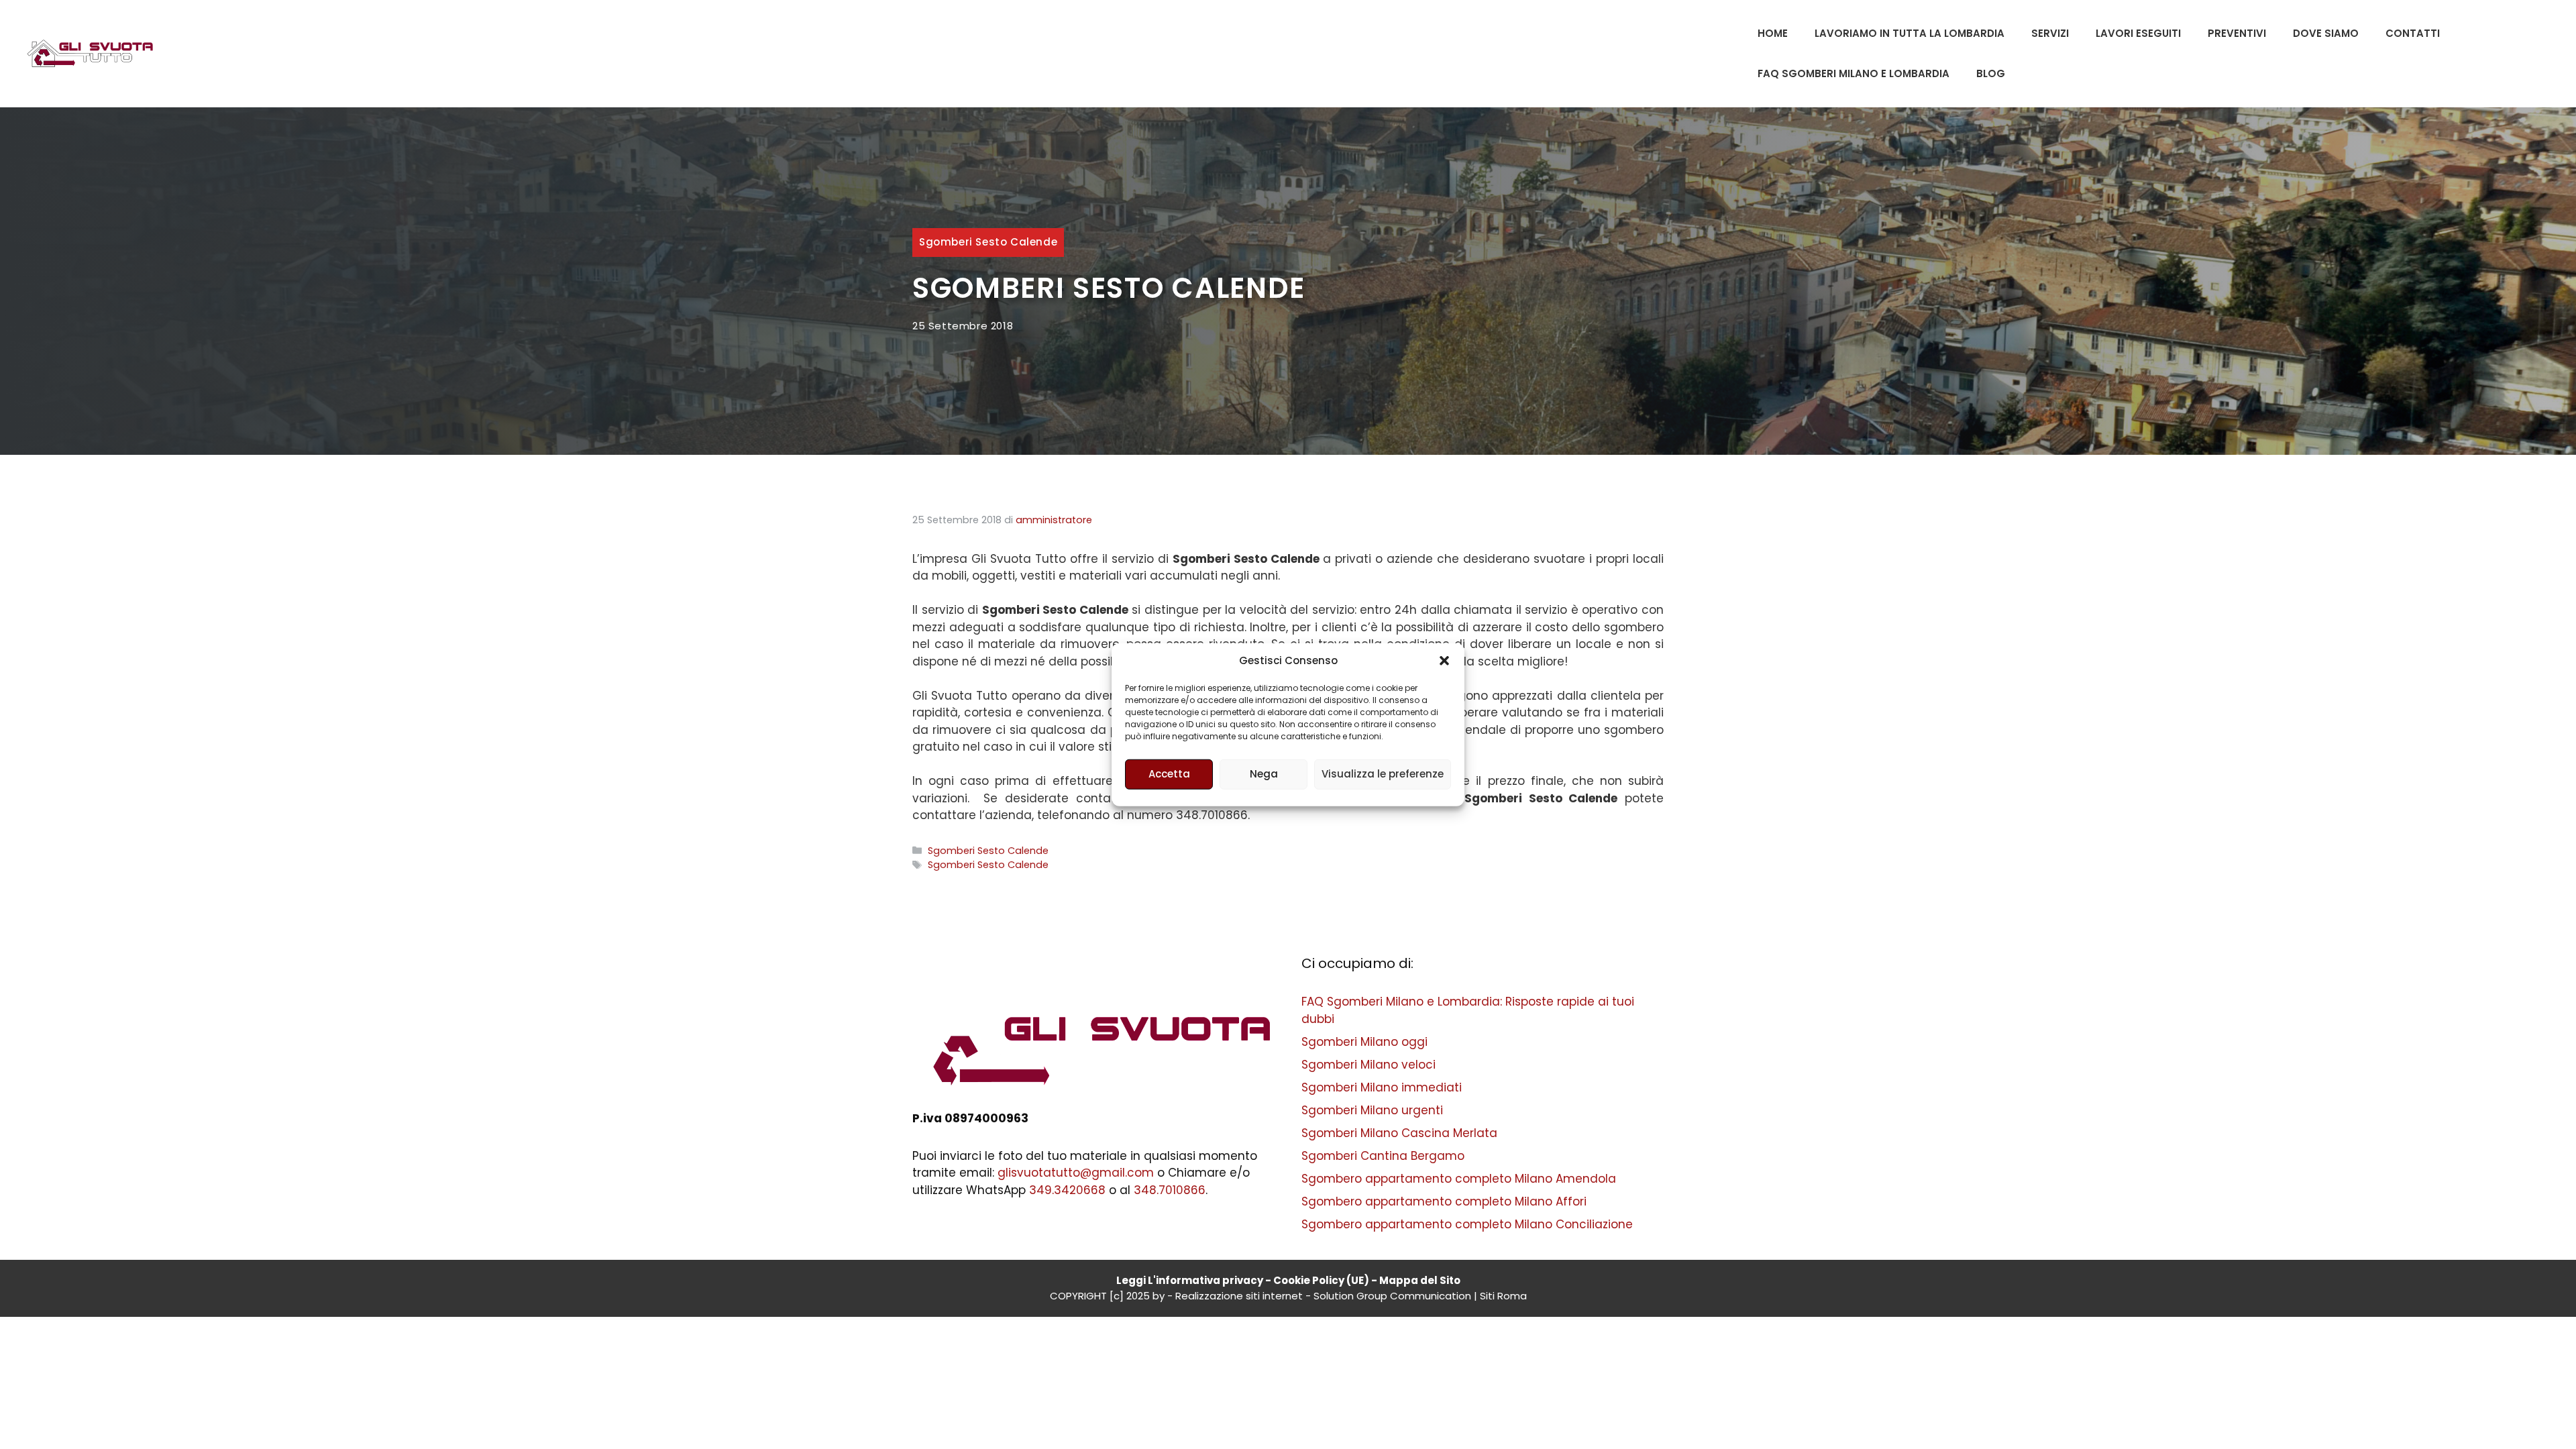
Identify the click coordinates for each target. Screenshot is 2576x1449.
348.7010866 (1170, 1190)
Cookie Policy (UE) (1321, 1280)
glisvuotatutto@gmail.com (1076, 1173)
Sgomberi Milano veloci (1368, 1065)
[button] (1444, 661)
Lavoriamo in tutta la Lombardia (1910, 33)
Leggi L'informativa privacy (1190, 1280)
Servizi (2050, 33)
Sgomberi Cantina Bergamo (1383, 1156)
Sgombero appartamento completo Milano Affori (1444, 1201)
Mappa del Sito (1420, 1280)
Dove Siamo (2326, 33)
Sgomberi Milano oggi (1364, 1042)
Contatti (2413, 33)
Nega (1264, 774)
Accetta (1169, 774)
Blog (1991, 73)
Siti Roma (1503, 1296)
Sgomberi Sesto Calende (988, 242)
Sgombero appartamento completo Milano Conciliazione (1467, 1224)
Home (1773, 33)
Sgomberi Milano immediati (1382, 1087)
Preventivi (2237, 33)
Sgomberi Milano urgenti (1372, 1110)
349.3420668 (1067, 1190)
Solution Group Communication (1392, 1296)
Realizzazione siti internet (1239, 1296)
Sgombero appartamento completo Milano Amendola (1459, 1179)
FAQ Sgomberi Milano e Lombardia (1854, 73)
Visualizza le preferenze (1383, 774)
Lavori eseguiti (2138, 33)
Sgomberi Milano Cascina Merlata (1399, 1133)
